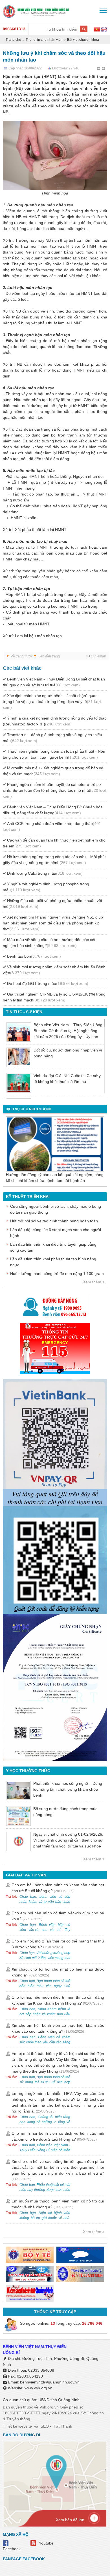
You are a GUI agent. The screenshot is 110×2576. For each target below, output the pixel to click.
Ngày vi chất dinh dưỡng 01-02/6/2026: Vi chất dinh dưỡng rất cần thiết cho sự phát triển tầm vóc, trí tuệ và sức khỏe (68, 1840)
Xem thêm (92, 1282)
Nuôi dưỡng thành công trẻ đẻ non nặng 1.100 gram (57, 1274)
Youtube (46, 2543)
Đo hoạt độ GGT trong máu (48, 983)
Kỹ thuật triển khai (28, 1197)
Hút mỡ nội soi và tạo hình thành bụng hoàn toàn (54, 1221)
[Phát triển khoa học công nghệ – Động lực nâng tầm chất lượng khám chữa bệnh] (18, 1791)
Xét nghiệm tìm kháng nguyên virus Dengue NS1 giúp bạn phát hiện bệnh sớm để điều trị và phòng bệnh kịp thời (53, 923)
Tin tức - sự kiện (24, 1012)
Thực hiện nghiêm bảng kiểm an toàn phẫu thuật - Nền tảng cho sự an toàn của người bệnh (54, 754)
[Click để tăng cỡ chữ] (104, 69)
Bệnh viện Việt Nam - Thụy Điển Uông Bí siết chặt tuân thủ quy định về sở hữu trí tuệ (54, 682)
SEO (45, 2426)
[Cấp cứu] (55, 1348)
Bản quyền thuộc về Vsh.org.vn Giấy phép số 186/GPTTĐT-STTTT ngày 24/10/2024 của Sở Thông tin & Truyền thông (53, 2413)
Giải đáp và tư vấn (26, 1875)
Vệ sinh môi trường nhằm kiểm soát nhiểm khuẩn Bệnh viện (54, 970)
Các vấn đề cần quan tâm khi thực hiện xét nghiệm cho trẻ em (54, 843)
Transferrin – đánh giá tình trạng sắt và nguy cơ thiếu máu (52, 738)
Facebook (12, 2549)
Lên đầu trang (49, 656)
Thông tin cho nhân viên (44, 40)
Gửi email (98, 656)
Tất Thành (63, 2426)
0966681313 (14, 29)
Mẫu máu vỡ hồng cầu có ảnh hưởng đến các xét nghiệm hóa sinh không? (49, 943)
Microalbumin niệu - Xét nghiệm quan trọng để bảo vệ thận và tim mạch (53, 771)
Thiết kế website (17, 2426)
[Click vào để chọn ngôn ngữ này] (104, 30)
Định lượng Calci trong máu (45, 873)
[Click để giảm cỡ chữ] (99, 69)
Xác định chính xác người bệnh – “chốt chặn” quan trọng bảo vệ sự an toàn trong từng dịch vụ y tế (52, 702)
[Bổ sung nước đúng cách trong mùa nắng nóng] (18, 1816)
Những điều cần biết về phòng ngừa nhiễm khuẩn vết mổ (52, 903)
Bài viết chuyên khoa (83, 40)
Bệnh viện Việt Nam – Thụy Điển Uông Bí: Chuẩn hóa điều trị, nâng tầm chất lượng (53, 810)
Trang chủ (13, 40)
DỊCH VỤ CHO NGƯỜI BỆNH (28, 1109)
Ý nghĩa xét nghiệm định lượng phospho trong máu (46, 887)
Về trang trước (22, 656)
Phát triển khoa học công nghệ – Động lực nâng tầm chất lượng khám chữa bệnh (68, 1789)
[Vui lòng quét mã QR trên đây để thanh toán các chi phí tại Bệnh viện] (55, 1440)
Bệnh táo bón (34, 956)
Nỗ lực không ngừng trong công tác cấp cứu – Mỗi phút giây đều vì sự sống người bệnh (54, 860)
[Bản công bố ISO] (55, 1688)
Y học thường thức (28, 1771)
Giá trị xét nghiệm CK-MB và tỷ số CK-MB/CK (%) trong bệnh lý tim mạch (54, 997)
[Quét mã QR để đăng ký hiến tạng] (55, 1560)
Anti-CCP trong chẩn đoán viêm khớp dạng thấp (52, 826)
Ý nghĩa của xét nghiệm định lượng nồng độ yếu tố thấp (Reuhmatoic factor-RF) (55, 721)
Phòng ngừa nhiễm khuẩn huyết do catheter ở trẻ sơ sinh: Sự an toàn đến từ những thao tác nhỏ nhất (55, 790)
